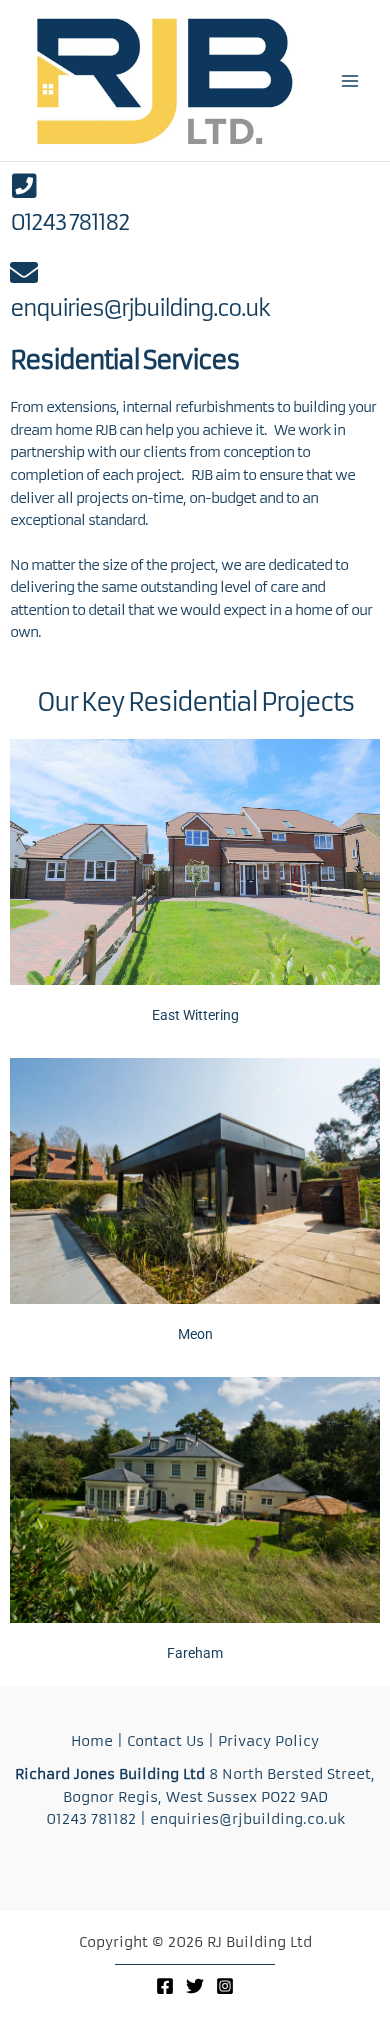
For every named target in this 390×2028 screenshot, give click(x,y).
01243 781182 (69, 222)
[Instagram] (225, 1986)
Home (92, 1741)
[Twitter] (195, 1986)
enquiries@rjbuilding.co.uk (139, 308)
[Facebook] (165, 1986)
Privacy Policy (268, 1741)
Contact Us (165, 1741)
